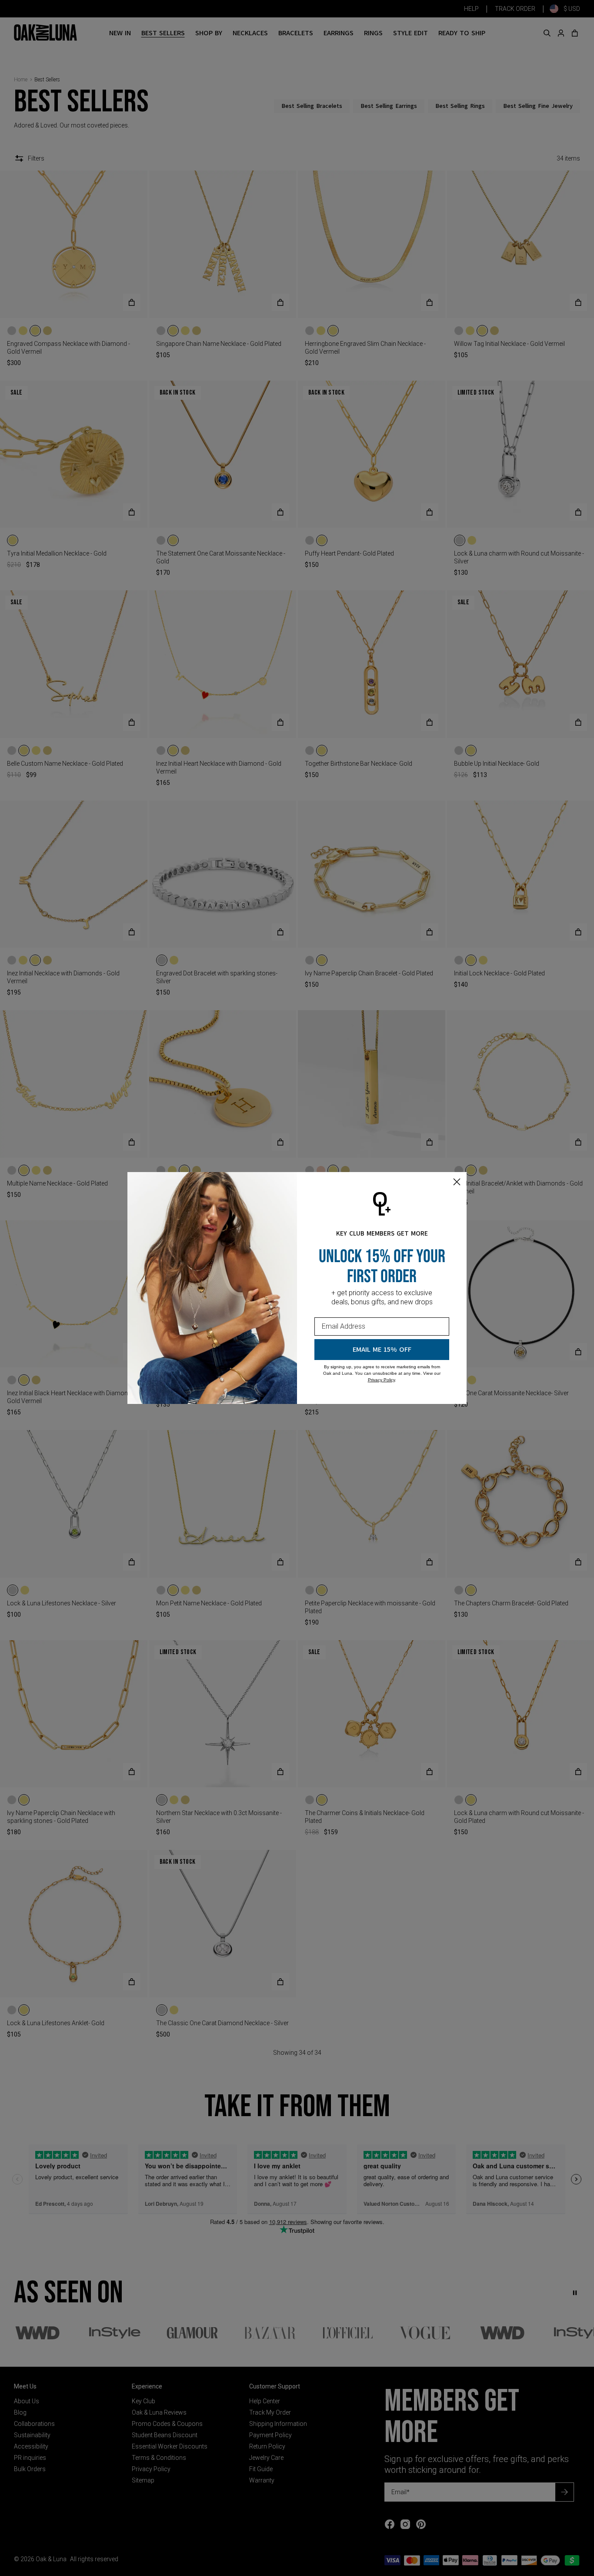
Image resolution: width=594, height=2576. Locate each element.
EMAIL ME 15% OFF (382, 1350)
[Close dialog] (457, 1182)
